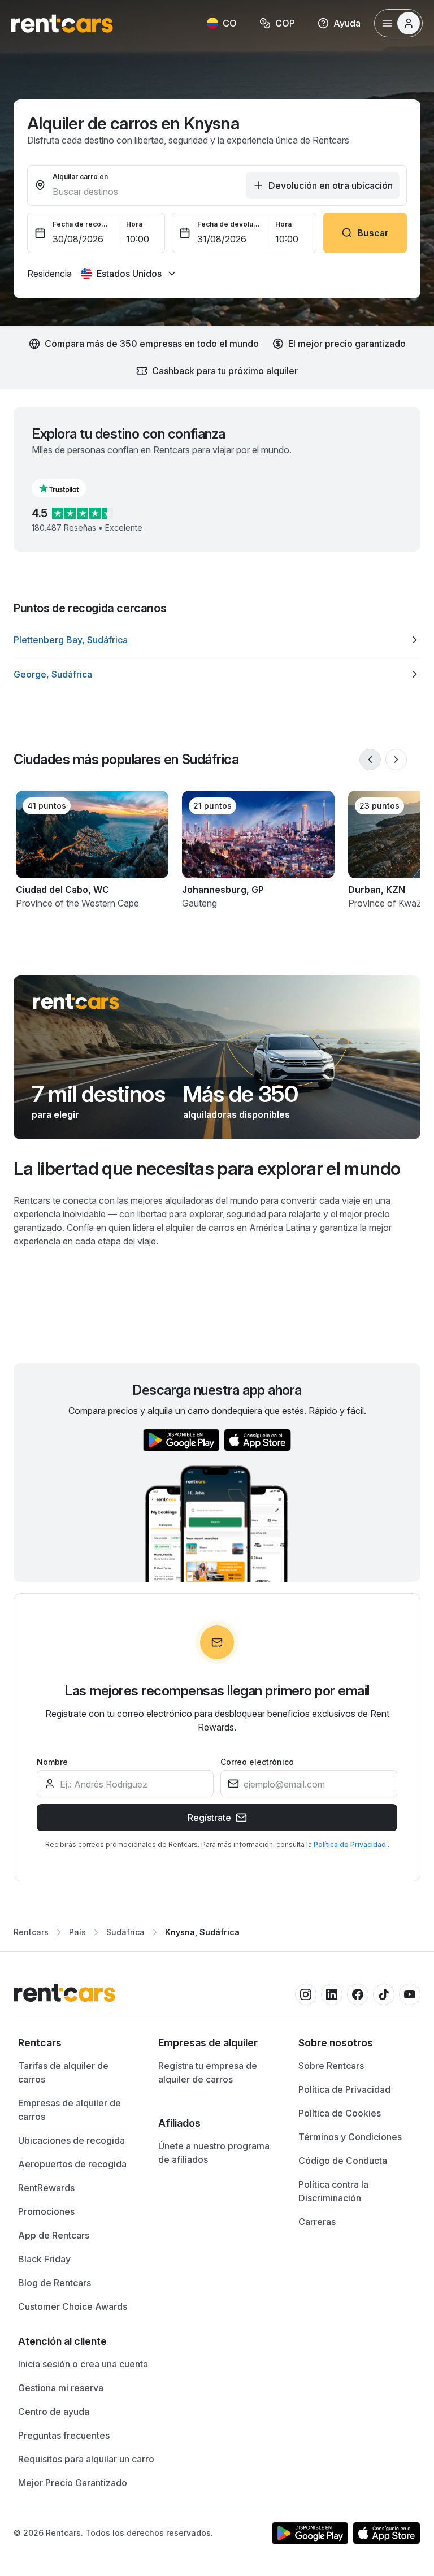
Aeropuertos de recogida (72, 2164)
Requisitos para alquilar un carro (86, 2459)
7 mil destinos (98, 1094)
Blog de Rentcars (55, 2283)
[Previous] (370, 760)
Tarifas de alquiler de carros (63, 2072)
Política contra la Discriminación (333, 2191)
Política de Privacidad (351, 1844)
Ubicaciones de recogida (71, 2140)
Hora (134, 224)
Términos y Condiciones (350, 2137)
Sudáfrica (125, 1932)
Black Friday (44, 2259)
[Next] (396, 760)
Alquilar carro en (80, 177)
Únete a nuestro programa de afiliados (214, 2153)
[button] (68, 488)
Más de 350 (240, 1094)
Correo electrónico (257, 1762)
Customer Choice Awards (73, 2306)
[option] (217, 640)
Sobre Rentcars (331, 2066)
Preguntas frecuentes (64, 2435)
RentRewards (46, 2188)
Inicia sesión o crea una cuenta (83, 2364)
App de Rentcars (54, 2235)
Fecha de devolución (229, 224)
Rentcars (31, 1932)
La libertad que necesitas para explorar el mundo (207, 1168)
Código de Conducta (343, 2161)
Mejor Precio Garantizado (73, 2483)
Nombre (52, 1762)
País (77, 1932)
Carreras (317, 2222)
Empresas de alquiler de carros (70, 2110)
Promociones (46, 2211)
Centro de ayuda (54, 2412)
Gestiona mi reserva (61, 2388)
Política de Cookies (340, 2113)
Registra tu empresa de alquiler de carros (208, 2072)
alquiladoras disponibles (236, 1114)
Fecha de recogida (83, 224)
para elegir (55, 1114)
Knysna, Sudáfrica (202, 1932)
